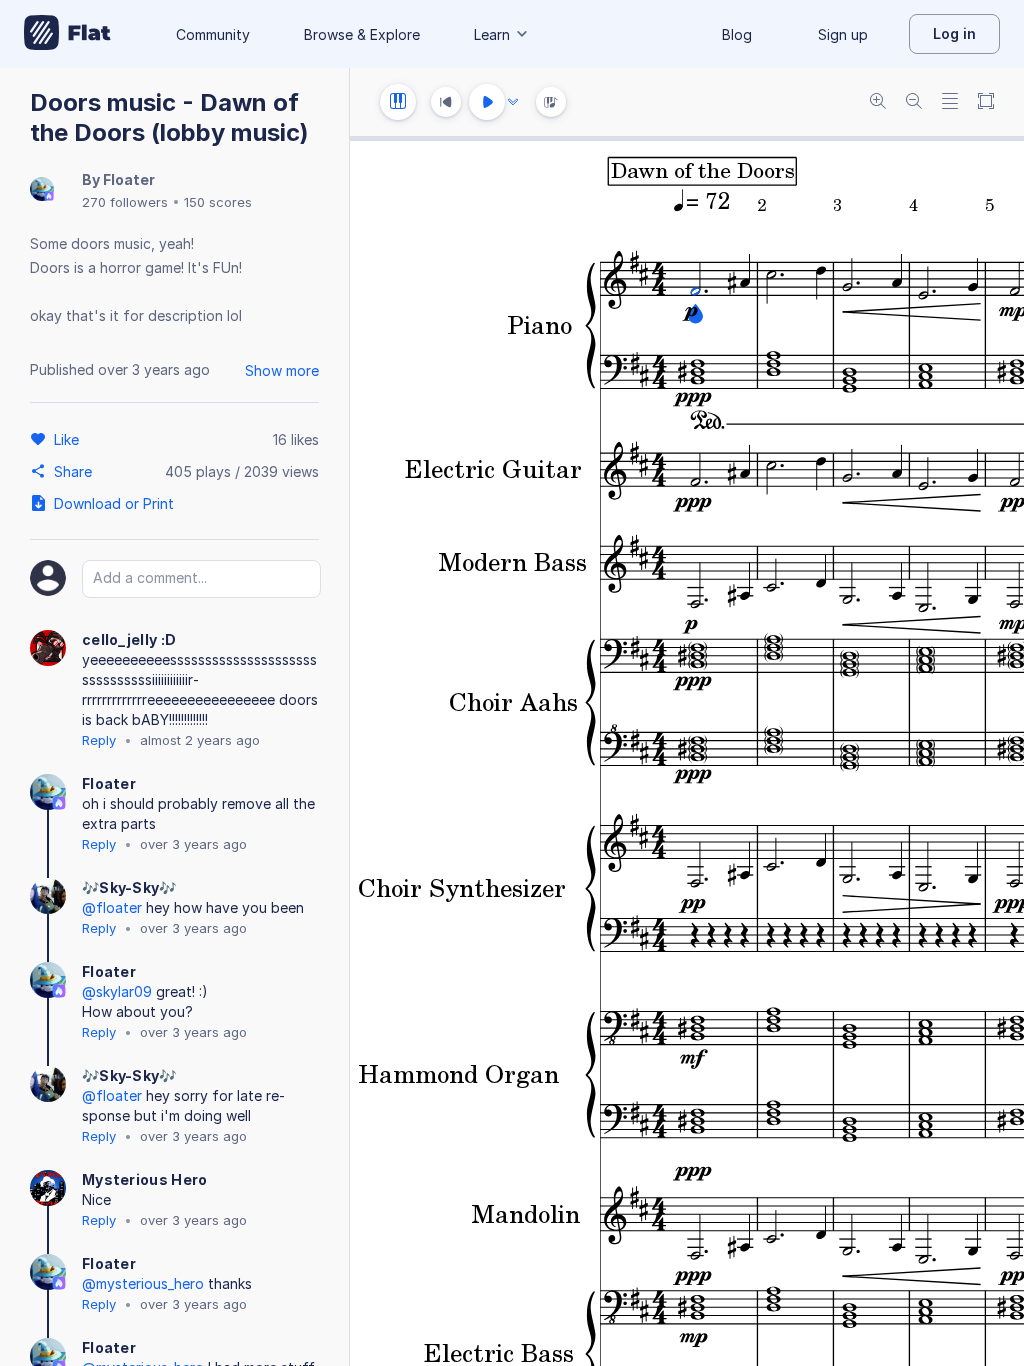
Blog (737, 34)
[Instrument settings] (398, 102)
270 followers (125, 202)
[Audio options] (513, 102)
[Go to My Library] (67, 34)
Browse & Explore (362, 34)
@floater (112, 907)
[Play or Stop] (487, 102)
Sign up (843, 34)
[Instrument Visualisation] (551, 102)
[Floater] (42, 190)
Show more (282, 370)
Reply (99, 740)
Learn (492, 34)
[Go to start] (446, 102)
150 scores (218, 202)
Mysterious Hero (145, 1179)
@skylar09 (117, 991)
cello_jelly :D (129, 639)
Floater (129, 179)
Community (213, 34)
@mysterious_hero (143, 1283)
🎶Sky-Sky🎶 (129, 887)
